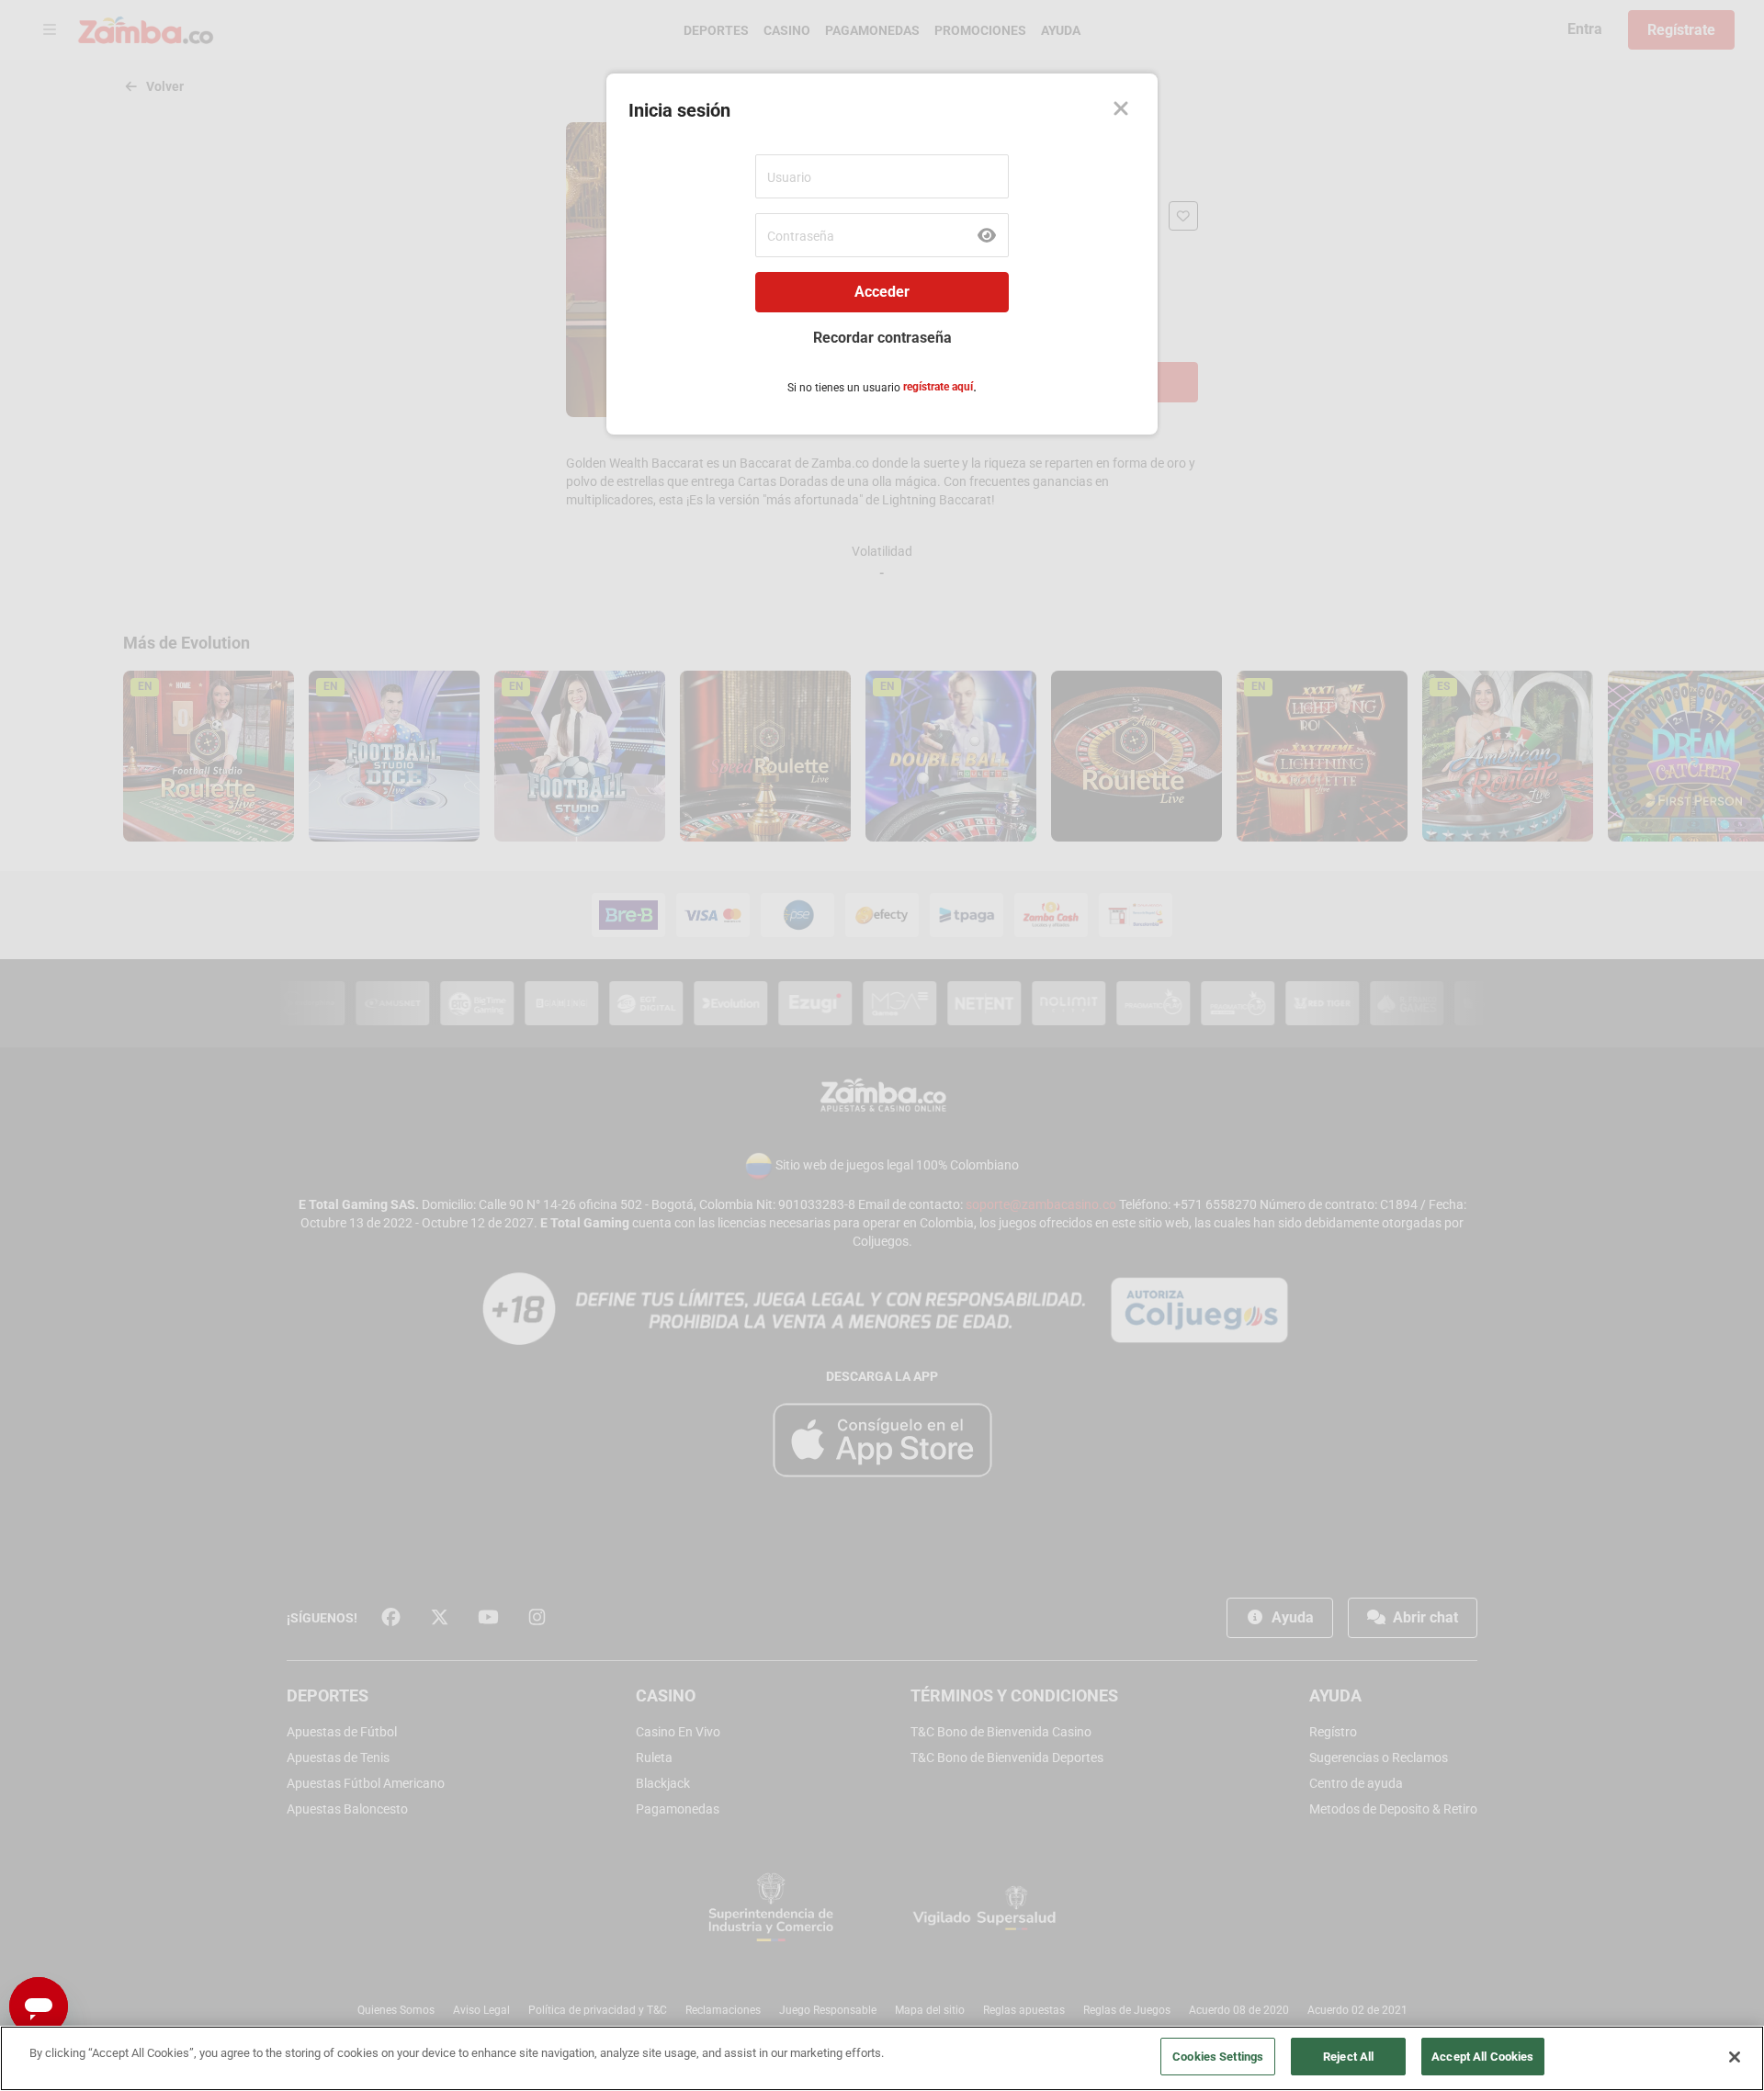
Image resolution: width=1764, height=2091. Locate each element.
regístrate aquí (938, 387)
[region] (882, 2058)
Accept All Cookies (1482, 2057)
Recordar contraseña (882, 338)
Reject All (1348, 2057)
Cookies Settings (1218, 2057)
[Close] (1121, 110)
